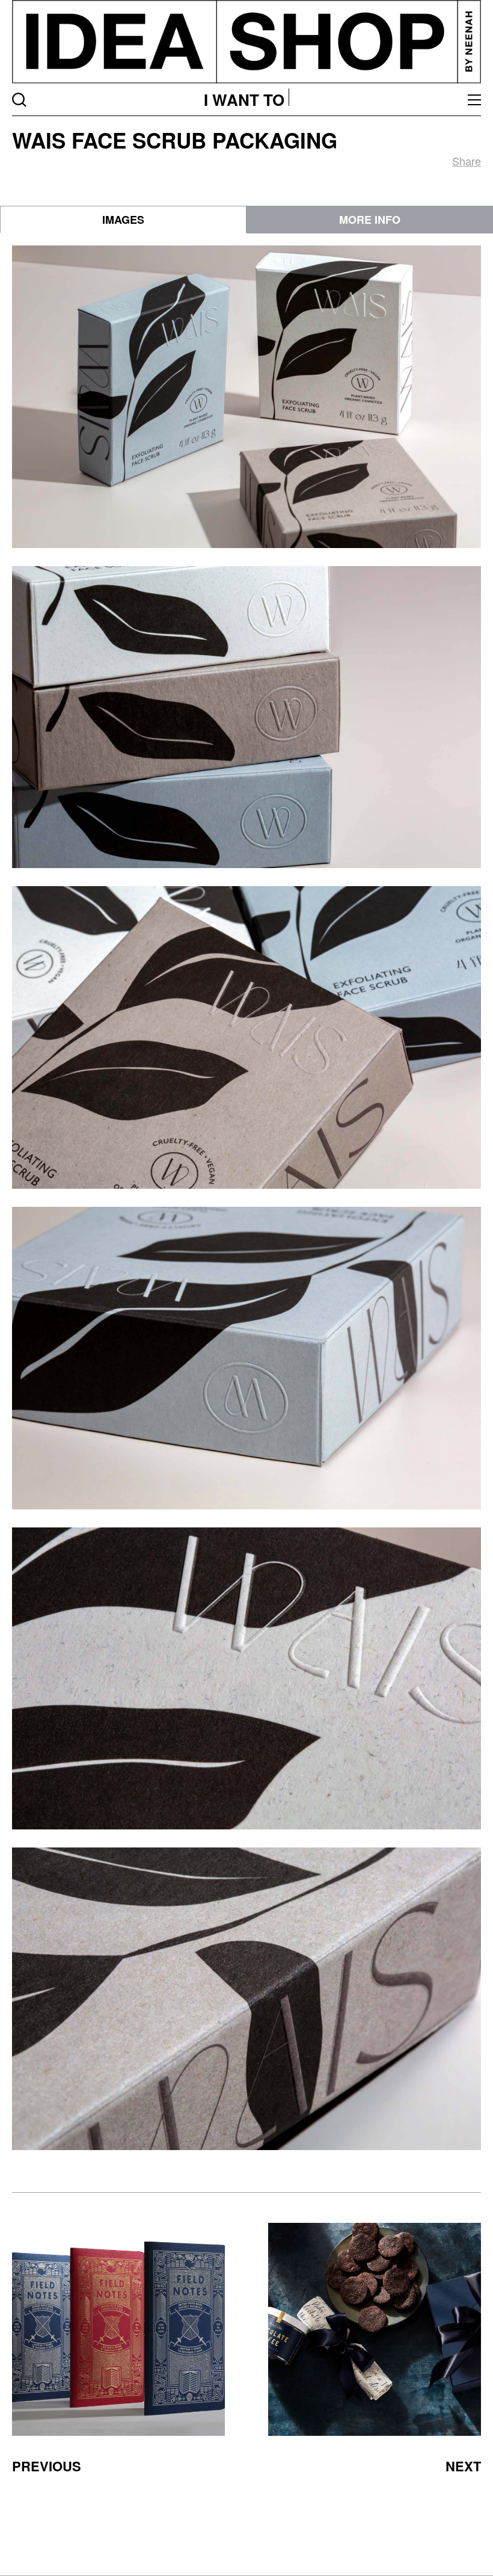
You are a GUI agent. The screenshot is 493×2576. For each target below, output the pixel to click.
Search (19, 100)
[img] (118, 2329)
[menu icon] (474, 100)
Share (467, 161)
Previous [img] (47, 2466)
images (123, 220)
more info (370, 220)
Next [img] (463, 2466)
